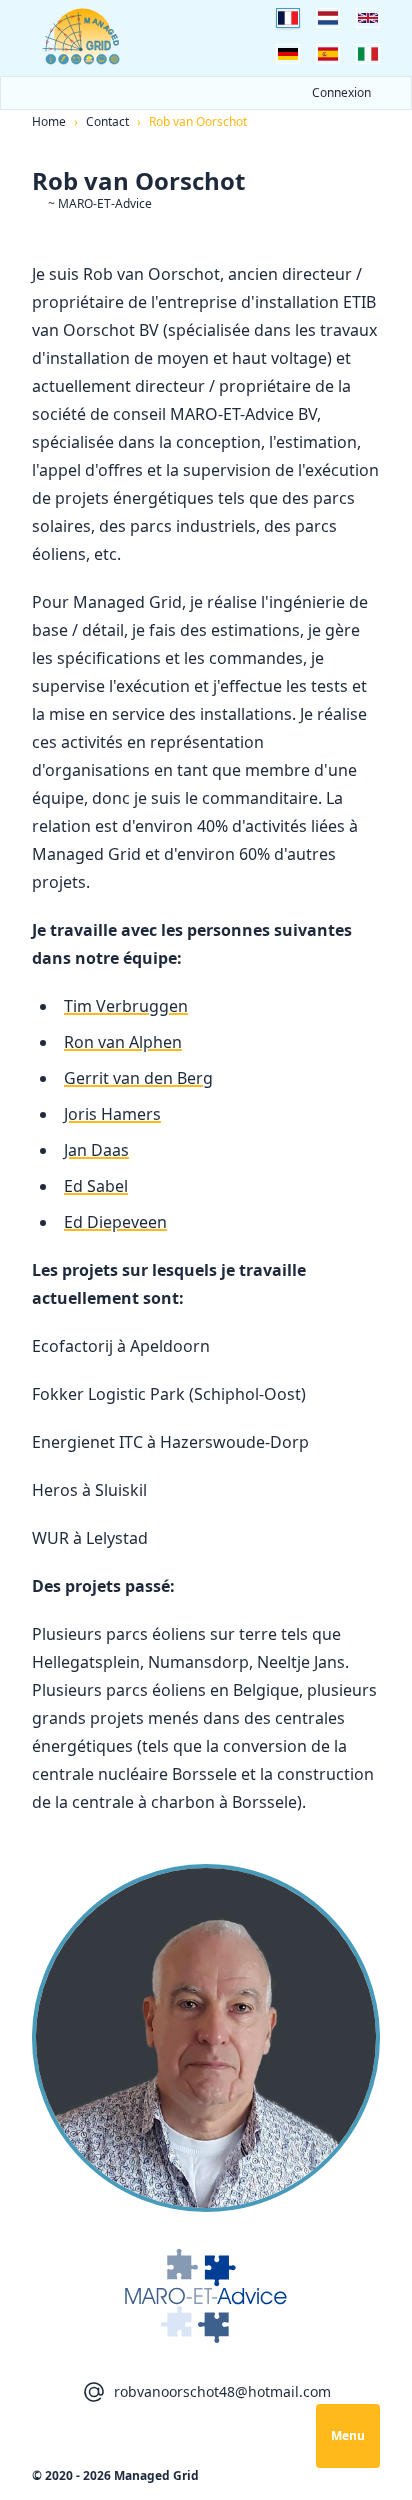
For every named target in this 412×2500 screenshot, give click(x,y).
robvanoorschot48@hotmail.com (222, 2391)
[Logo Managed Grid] (82, 36)
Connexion (341, 93)
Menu (348, 2435)
